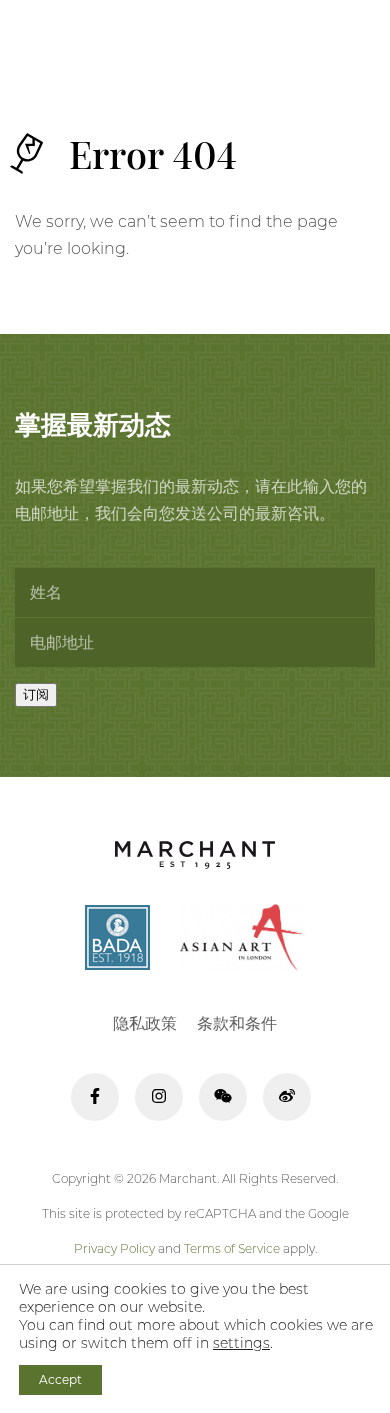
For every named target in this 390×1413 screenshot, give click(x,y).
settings (241, 1343)
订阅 (36, 694)
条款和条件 (237, 1023)
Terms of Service (232, 1248)
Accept (60, 1379)
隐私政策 (145, 1023)
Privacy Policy (114, 1248)
